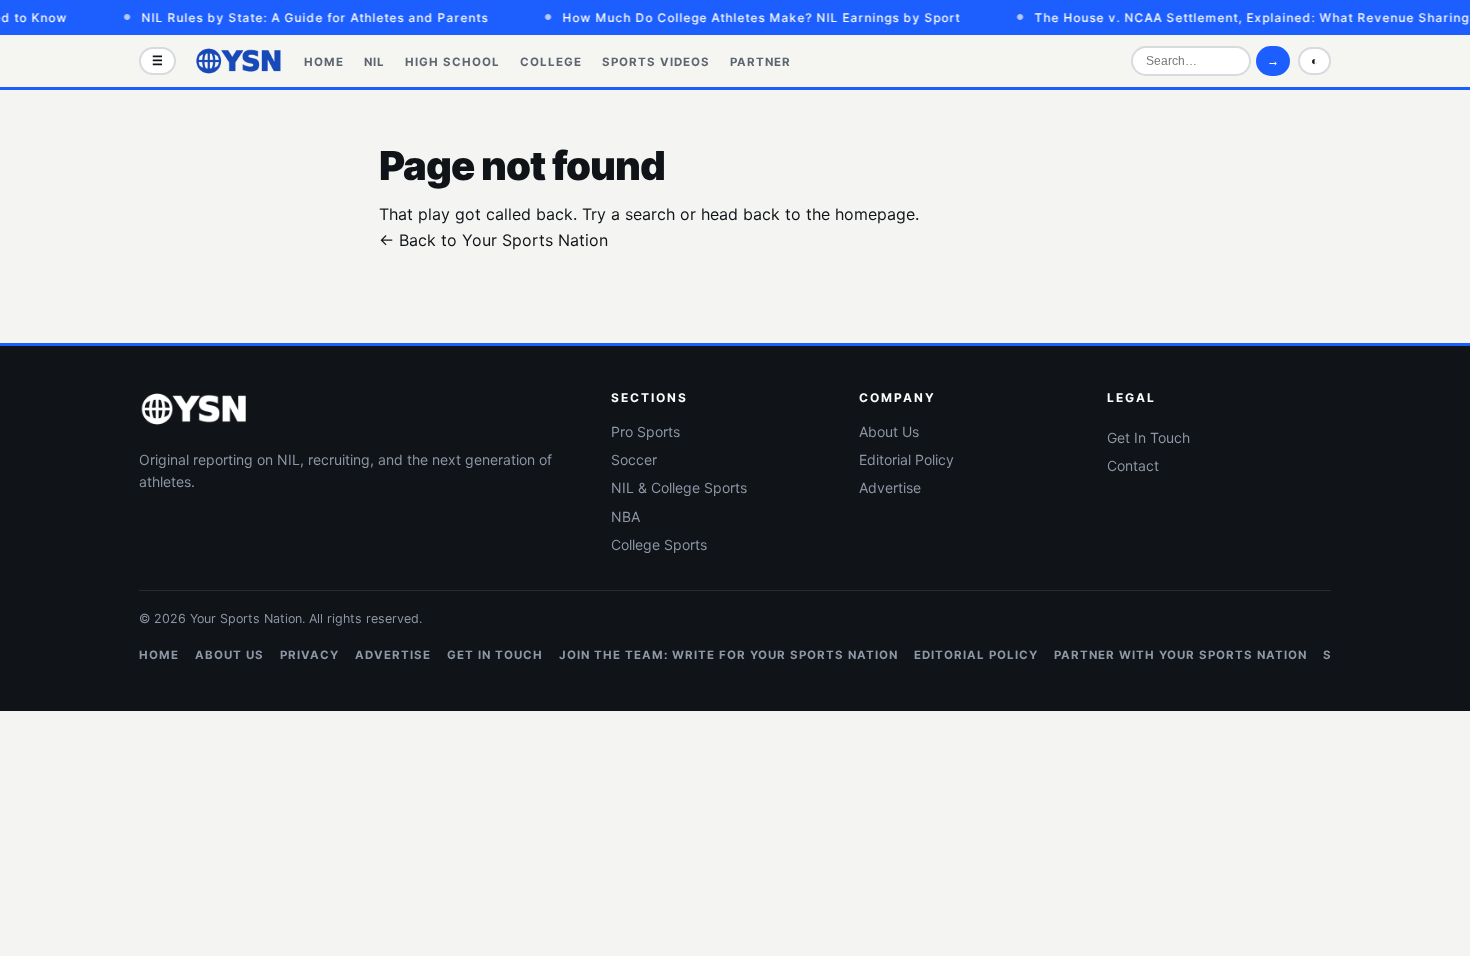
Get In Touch (1148, 437)
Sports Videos (656, 62)
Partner (760, 62)
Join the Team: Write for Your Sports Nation (728, 655)
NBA (625, 516)
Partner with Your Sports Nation (1180, 655)
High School (452, 62)
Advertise (890, 487)
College (551, 62)
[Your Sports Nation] (239, 61)
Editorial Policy (906, 459)
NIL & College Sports (679, 487)
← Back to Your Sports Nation (493, 240)
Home (324, 62)
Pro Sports (645, 431)
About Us (889, 431)
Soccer (634, 459)
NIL (374, 62)
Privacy (309, 655)
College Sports (659, 544)
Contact (1133, 465)
